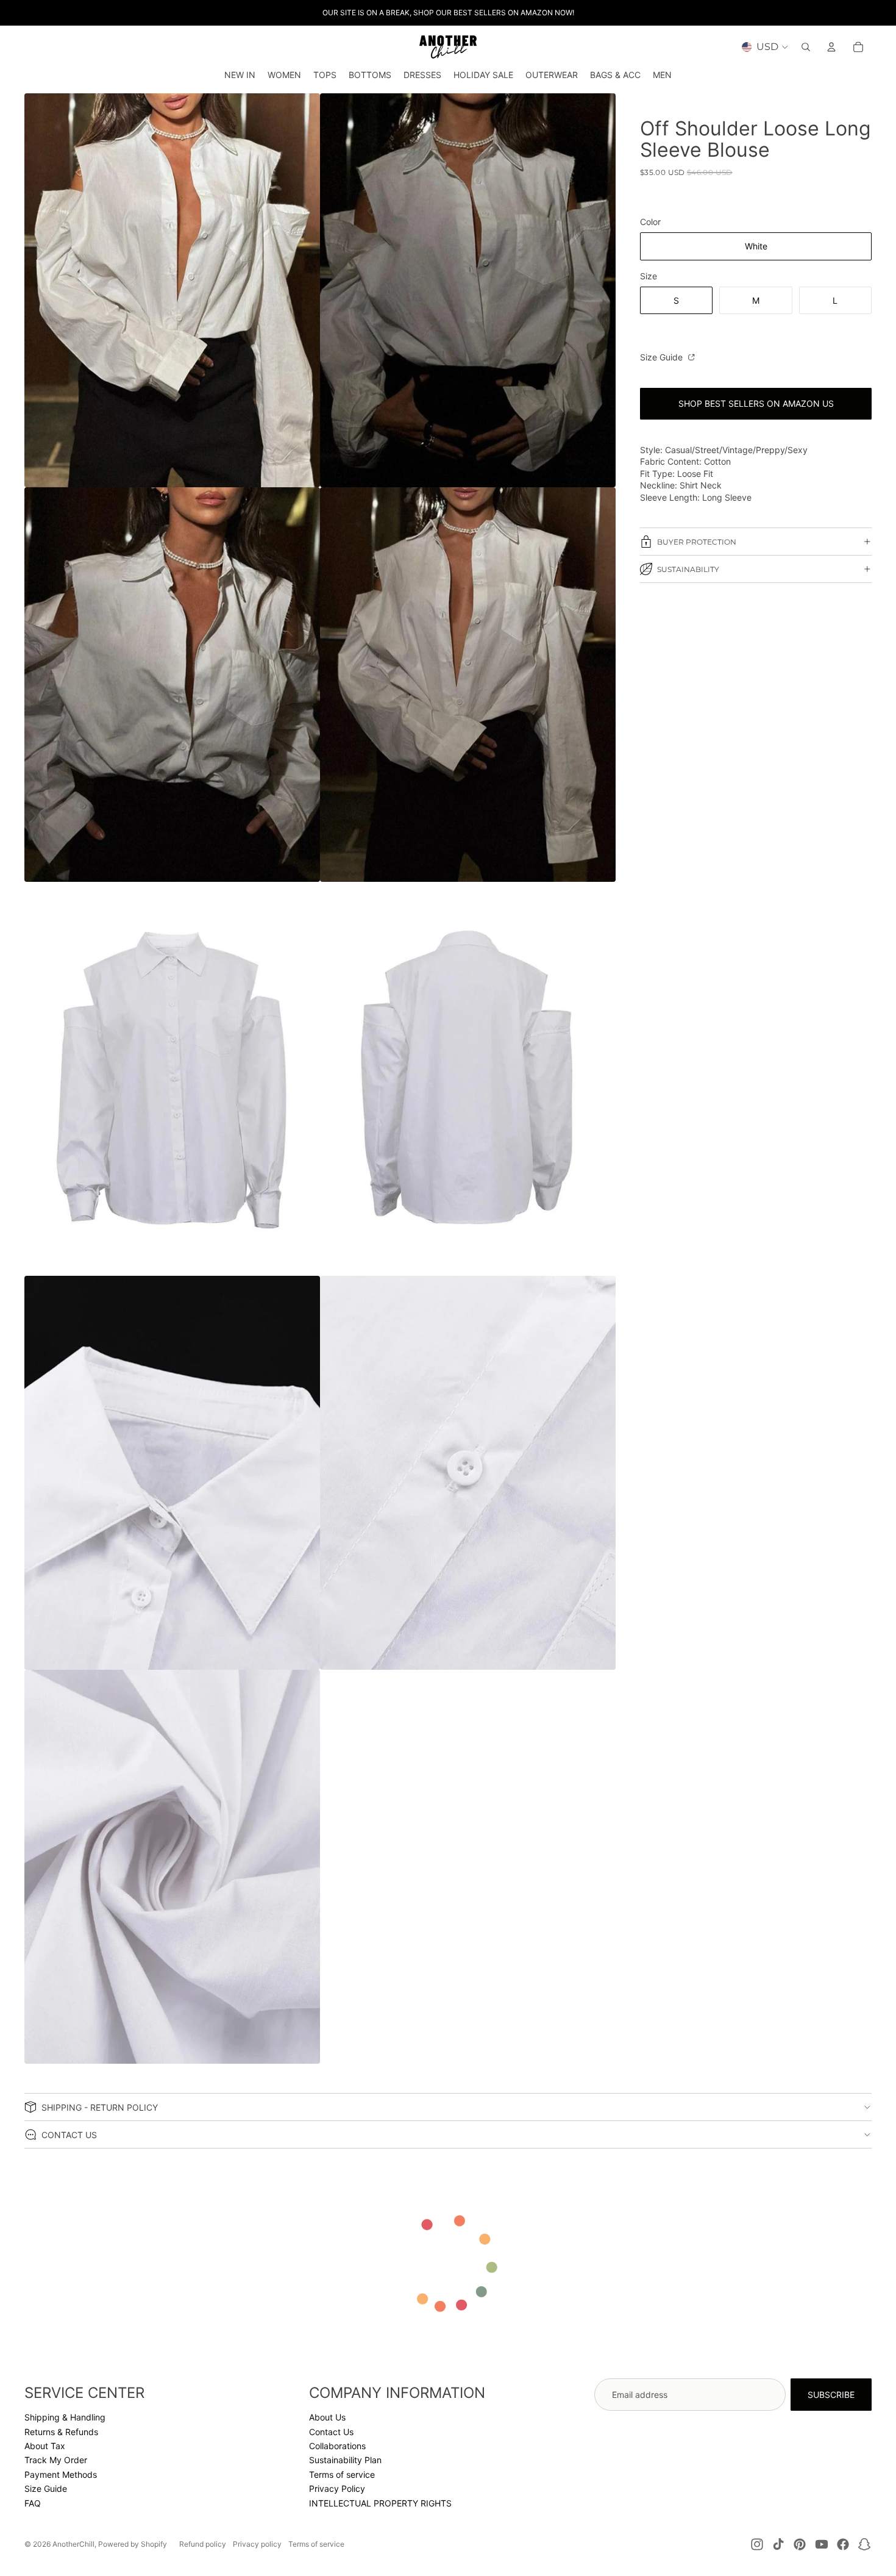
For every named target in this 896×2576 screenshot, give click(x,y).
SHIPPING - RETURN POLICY (100, 2107)
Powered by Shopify (133, 2544)
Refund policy (203, 2544)
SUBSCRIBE (831, 2395)
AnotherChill (73, 2544)
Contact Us (331, 2432)
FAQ (33, 2503)
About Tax (45, 2446)
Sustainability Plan (345, 2460)
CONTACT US (69, 2135)
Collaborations (337, 2446)
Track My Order (56, 2460)
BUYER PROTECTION (697, 542)
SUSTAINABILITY (688, 569)
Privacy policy (257, 2544)
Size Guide (663, 357)
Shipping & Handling (65, 2417)
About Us (327, 2417)
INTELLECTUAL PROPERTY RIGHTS (380, 2503)
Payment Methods (61, 2474)
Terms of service (342, 2474)
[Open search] (806, 47)
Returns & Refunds (61, 2432)
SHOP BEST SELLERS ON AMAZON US (756, 403)
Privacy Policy (337, 2488)
